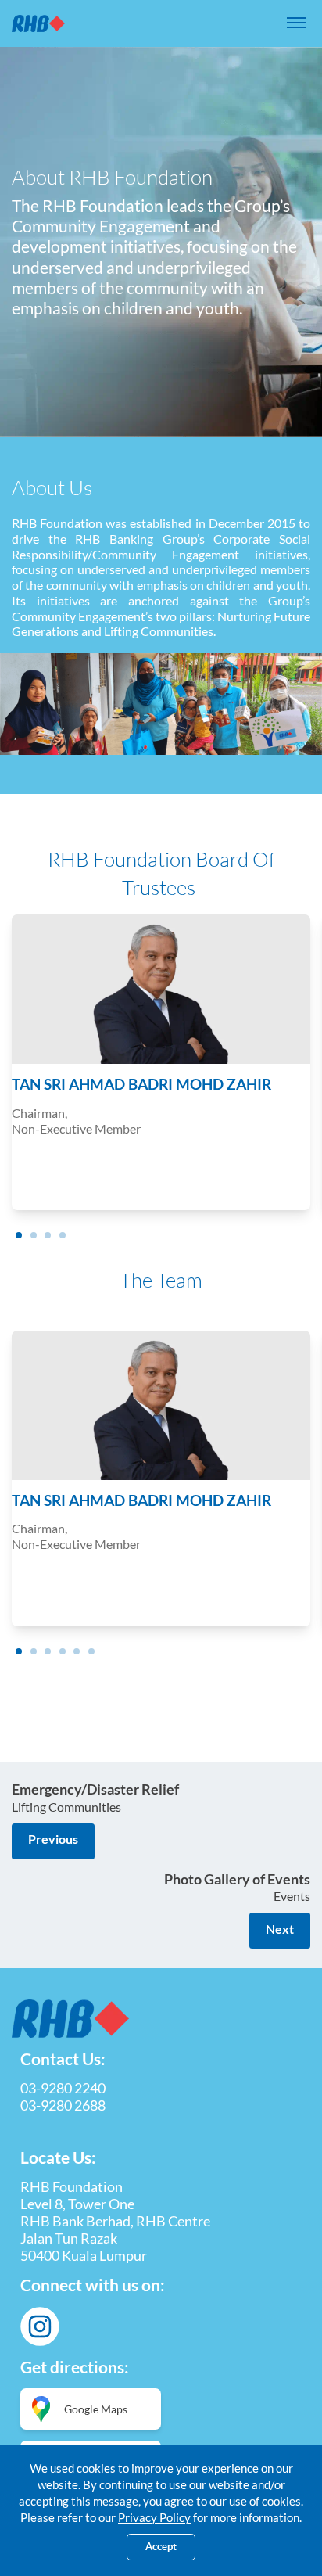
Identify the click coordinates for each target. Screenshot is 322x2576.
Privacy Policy (154, 2517)
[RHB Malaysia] (38, 23)
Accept (161, 2547)
